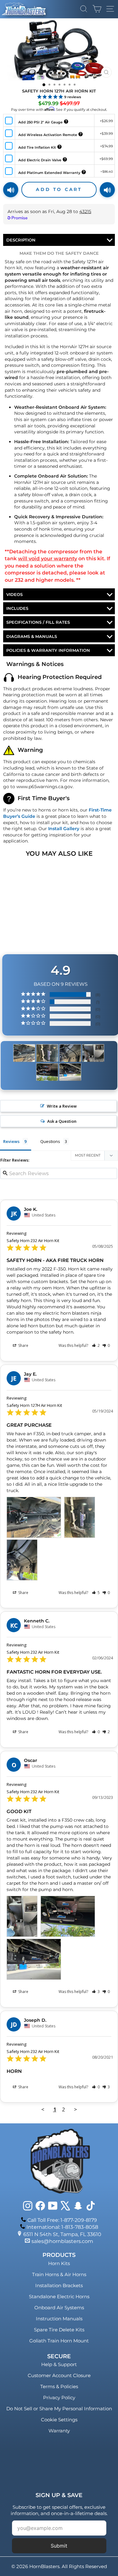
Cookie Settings (59, 2420)
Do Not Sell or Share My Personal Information (59, 2409)
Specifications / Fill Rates (38, 622)
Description (21, 240)
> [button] (76, 2109)
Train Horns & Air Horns (59, 2274)
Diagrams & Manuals (32, 636)
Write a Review (62, 1106)
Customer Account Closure (59, 2375)
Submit (59, 2546)
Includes (17, 608)
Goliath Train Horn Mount (59, 2341)
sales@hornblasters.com (62, 2241)
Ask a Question (62, 1121)
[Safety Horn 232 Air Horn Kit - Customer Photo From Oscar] (93, 1053)
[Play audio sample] (11, 190)
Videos (14, 594)
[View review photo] (34, 1517)
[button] (96, 1345)
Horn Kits (59, 2263)
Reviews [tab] (11, 1141)
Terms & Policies (59, 2386)
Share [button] (23, 1345)
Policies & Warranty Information (48, 650)
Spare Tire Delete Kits (59, 2330)
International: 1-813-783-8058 (62, 2227)
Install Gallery (64, 829)
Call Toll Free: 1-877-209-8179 (62, 2220)
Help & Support (59, 2364)
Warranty (59, 2431)
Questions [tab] (50, 1141)
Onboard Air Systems (59, 2308)
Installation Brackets (59, 2285)
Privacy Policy (59, 2398)
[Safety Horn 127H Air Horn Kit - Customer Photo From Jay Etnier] (24, 1053)
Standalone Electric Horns (59, 2296)
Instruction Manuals (59, 2319)
